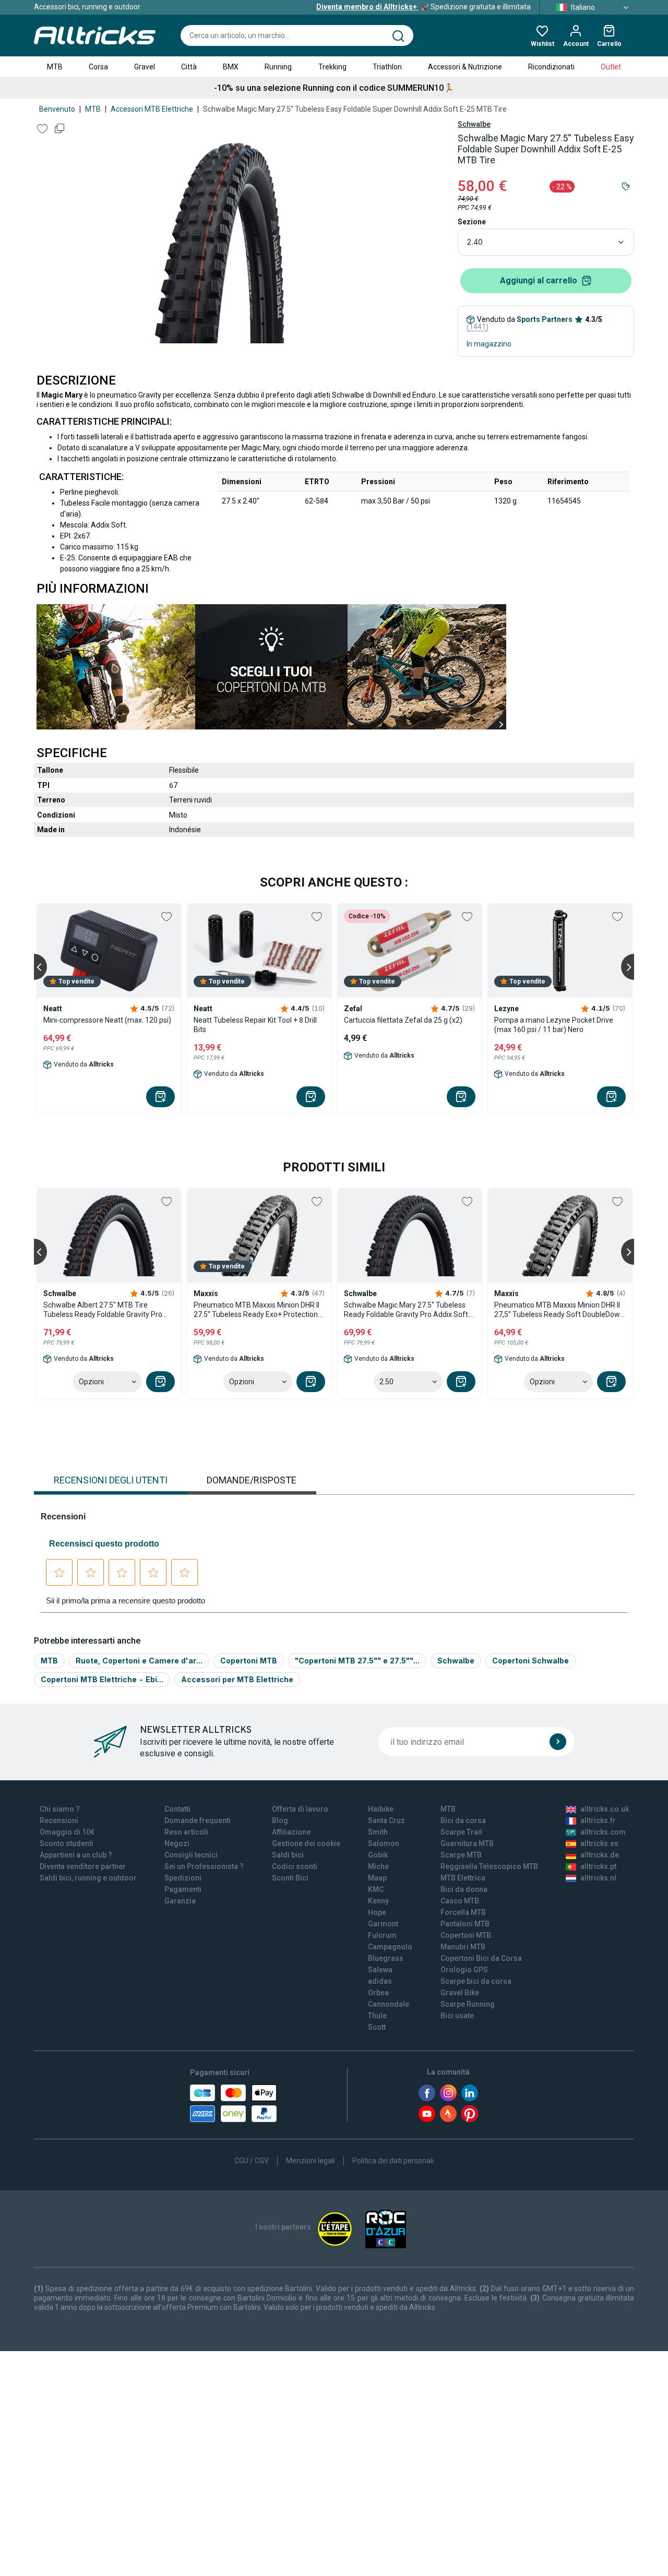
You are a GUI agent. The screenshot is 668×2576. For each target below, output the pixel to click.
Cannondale (389, 2004)
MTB (55, 67)
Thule (377, 2016)
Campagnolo (390, 1947)
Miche (378, 1866)
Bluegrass (386, 1958)
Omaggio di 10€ (67, 1832)
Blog (280, 1820)
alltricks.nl (598, 1878)
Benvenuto (57, 109)
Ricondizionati (551, 67)
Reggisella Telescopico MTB (489, 1866)
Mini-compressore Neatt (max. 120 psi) (107, 1020)
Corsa (98, 67)
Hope (377, 1912)
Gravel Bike (460, 1993)
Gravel (145, 67)
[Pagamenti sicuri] (233, 2103)
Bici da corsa (463, 1820)
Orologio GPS (464, 1970)
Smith (378, 1832)
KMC (376, 1889)
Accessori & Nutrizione (465, 67)
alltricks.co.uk (605, 1809)
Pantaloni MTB (465, 1924)
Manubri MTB (463, 1947)
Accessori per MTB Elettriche (237, 1679)
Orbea (378, 1993)
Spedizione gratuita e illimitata (424, 7)
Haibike (381, 1809)
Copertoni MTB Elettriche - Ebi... (102, 1679)
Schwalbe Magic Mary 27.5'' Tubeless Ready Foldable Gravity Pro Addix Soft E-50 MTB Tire (406, 1310)
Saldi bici (288, 1855)
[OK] (558, 1742)
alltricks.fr (598, 1820)
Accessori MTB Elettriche (152, 109)
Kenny (378, 1901)
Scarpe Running (468, 2004)
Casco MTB (460, 1901)
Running (278, 67)
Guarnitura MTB (467, 1843)
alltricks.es (599, 1843)
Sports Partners (545, 319)
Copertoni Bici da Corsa (481, 1958)
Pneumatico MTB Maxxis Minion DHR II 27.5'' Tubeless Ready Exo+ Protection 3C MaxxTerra (257, 1310)
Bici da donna (464, 1889)
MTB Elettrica (463, 1878)
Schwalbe (474, 124)
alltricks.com (603, 1832)
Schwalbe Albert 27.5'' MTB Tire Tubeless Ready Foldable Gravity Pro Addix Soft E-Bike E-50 (103, 1310)
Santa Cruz (386, 1820)
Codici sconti (295, 1866)
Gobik (378, 1855)
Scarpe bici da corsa (476, 1981)
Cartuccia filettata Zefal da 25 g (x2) (403, 1020)
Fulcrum (382, 1935)
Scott (377, 2027)
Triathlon (387, 67)
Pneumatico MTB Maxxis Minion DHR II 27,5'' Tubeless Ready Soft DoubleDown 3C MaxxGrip (559, 1310)
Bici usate (457, 2016)
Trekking (332, 67)
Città (189, 67)
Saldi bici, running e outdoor (88, 1878)
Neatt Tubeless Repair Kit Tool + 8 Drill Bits (255, 1025)
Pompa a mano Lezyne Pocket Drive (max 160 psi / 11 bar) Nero (554, 1025)
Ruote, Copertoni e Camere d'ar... (139, 1661)
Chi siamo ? (60, 1809)
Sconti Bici (290, 1878)
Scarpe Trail (461, 1832)
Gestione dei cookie (306, 1843)
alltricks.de (600, 1855)
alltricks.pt (598, 1866)
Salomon (384, 1843)
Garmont (383, 1924)
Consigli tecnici (191, 1855)
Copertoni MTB (249, 1661)
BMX (231, 67)
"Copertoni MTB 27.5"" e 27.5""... (357, 1661)
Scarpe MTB (461, 1855)
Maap (377, 1878)
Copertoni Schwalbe (530, 1661)
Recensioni (59, 1820)
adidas (380, 1981)
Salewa (380, 1970)
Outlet (611, 67)
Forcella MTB (463, 1912)
